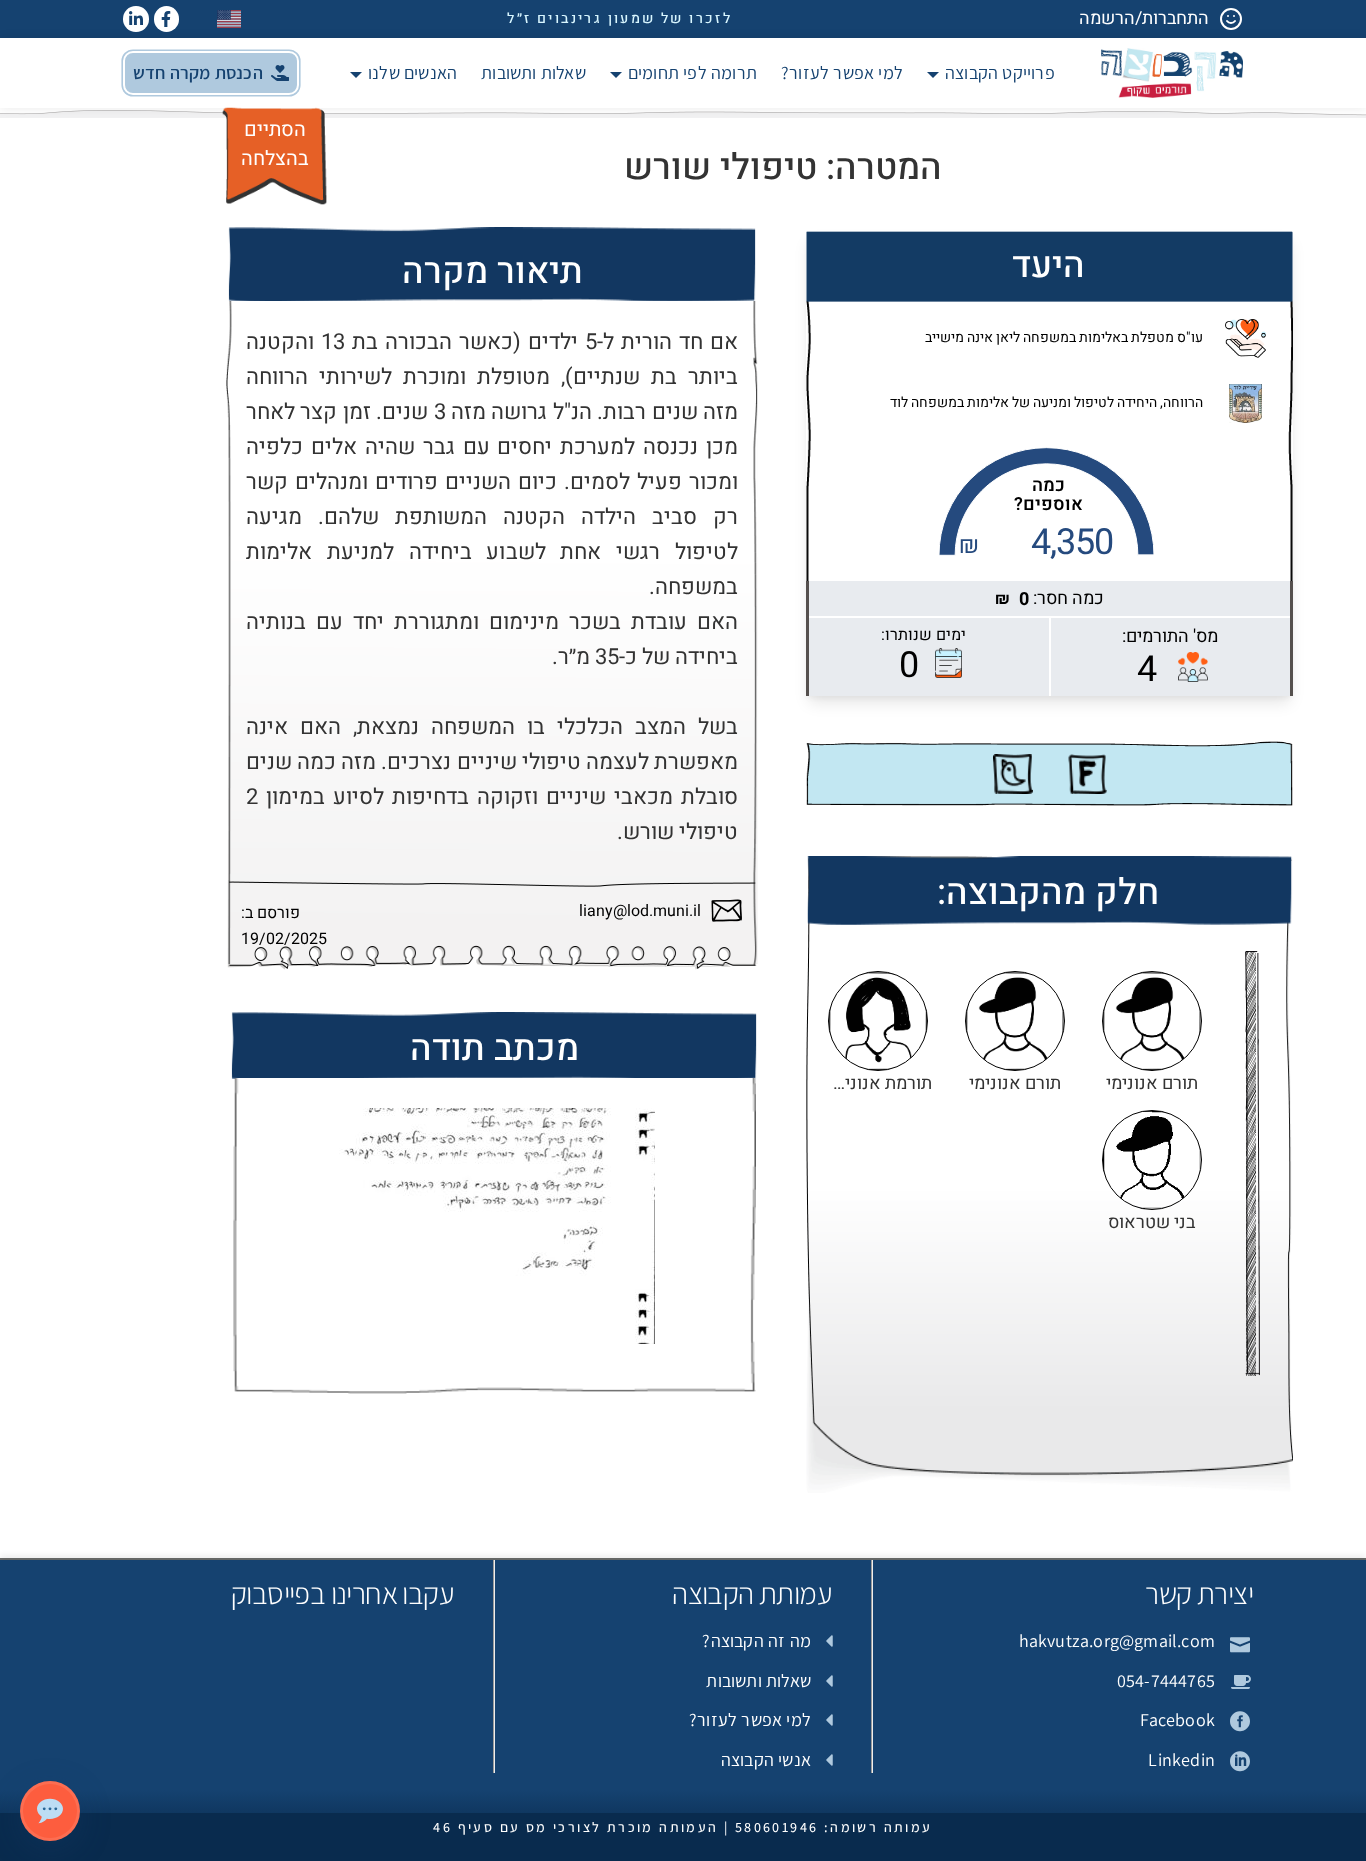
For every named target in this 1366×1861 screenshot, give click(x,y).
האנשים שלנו (412, 72)
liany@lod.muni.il (640, 911)
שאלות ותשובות (533, 72)
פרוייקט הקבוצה (1000, 72)
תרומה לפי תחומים (692, 72)
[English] (230, 18)
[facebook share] (1087, 774)
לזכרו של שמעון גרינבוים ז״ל (619, 18)
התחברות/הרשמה (1144, 18)
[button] (211, 73)
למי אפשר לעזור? (842, 72)
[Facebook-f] (167, 19)
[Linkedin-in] (136, 19)
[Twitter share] (1013, 774)
